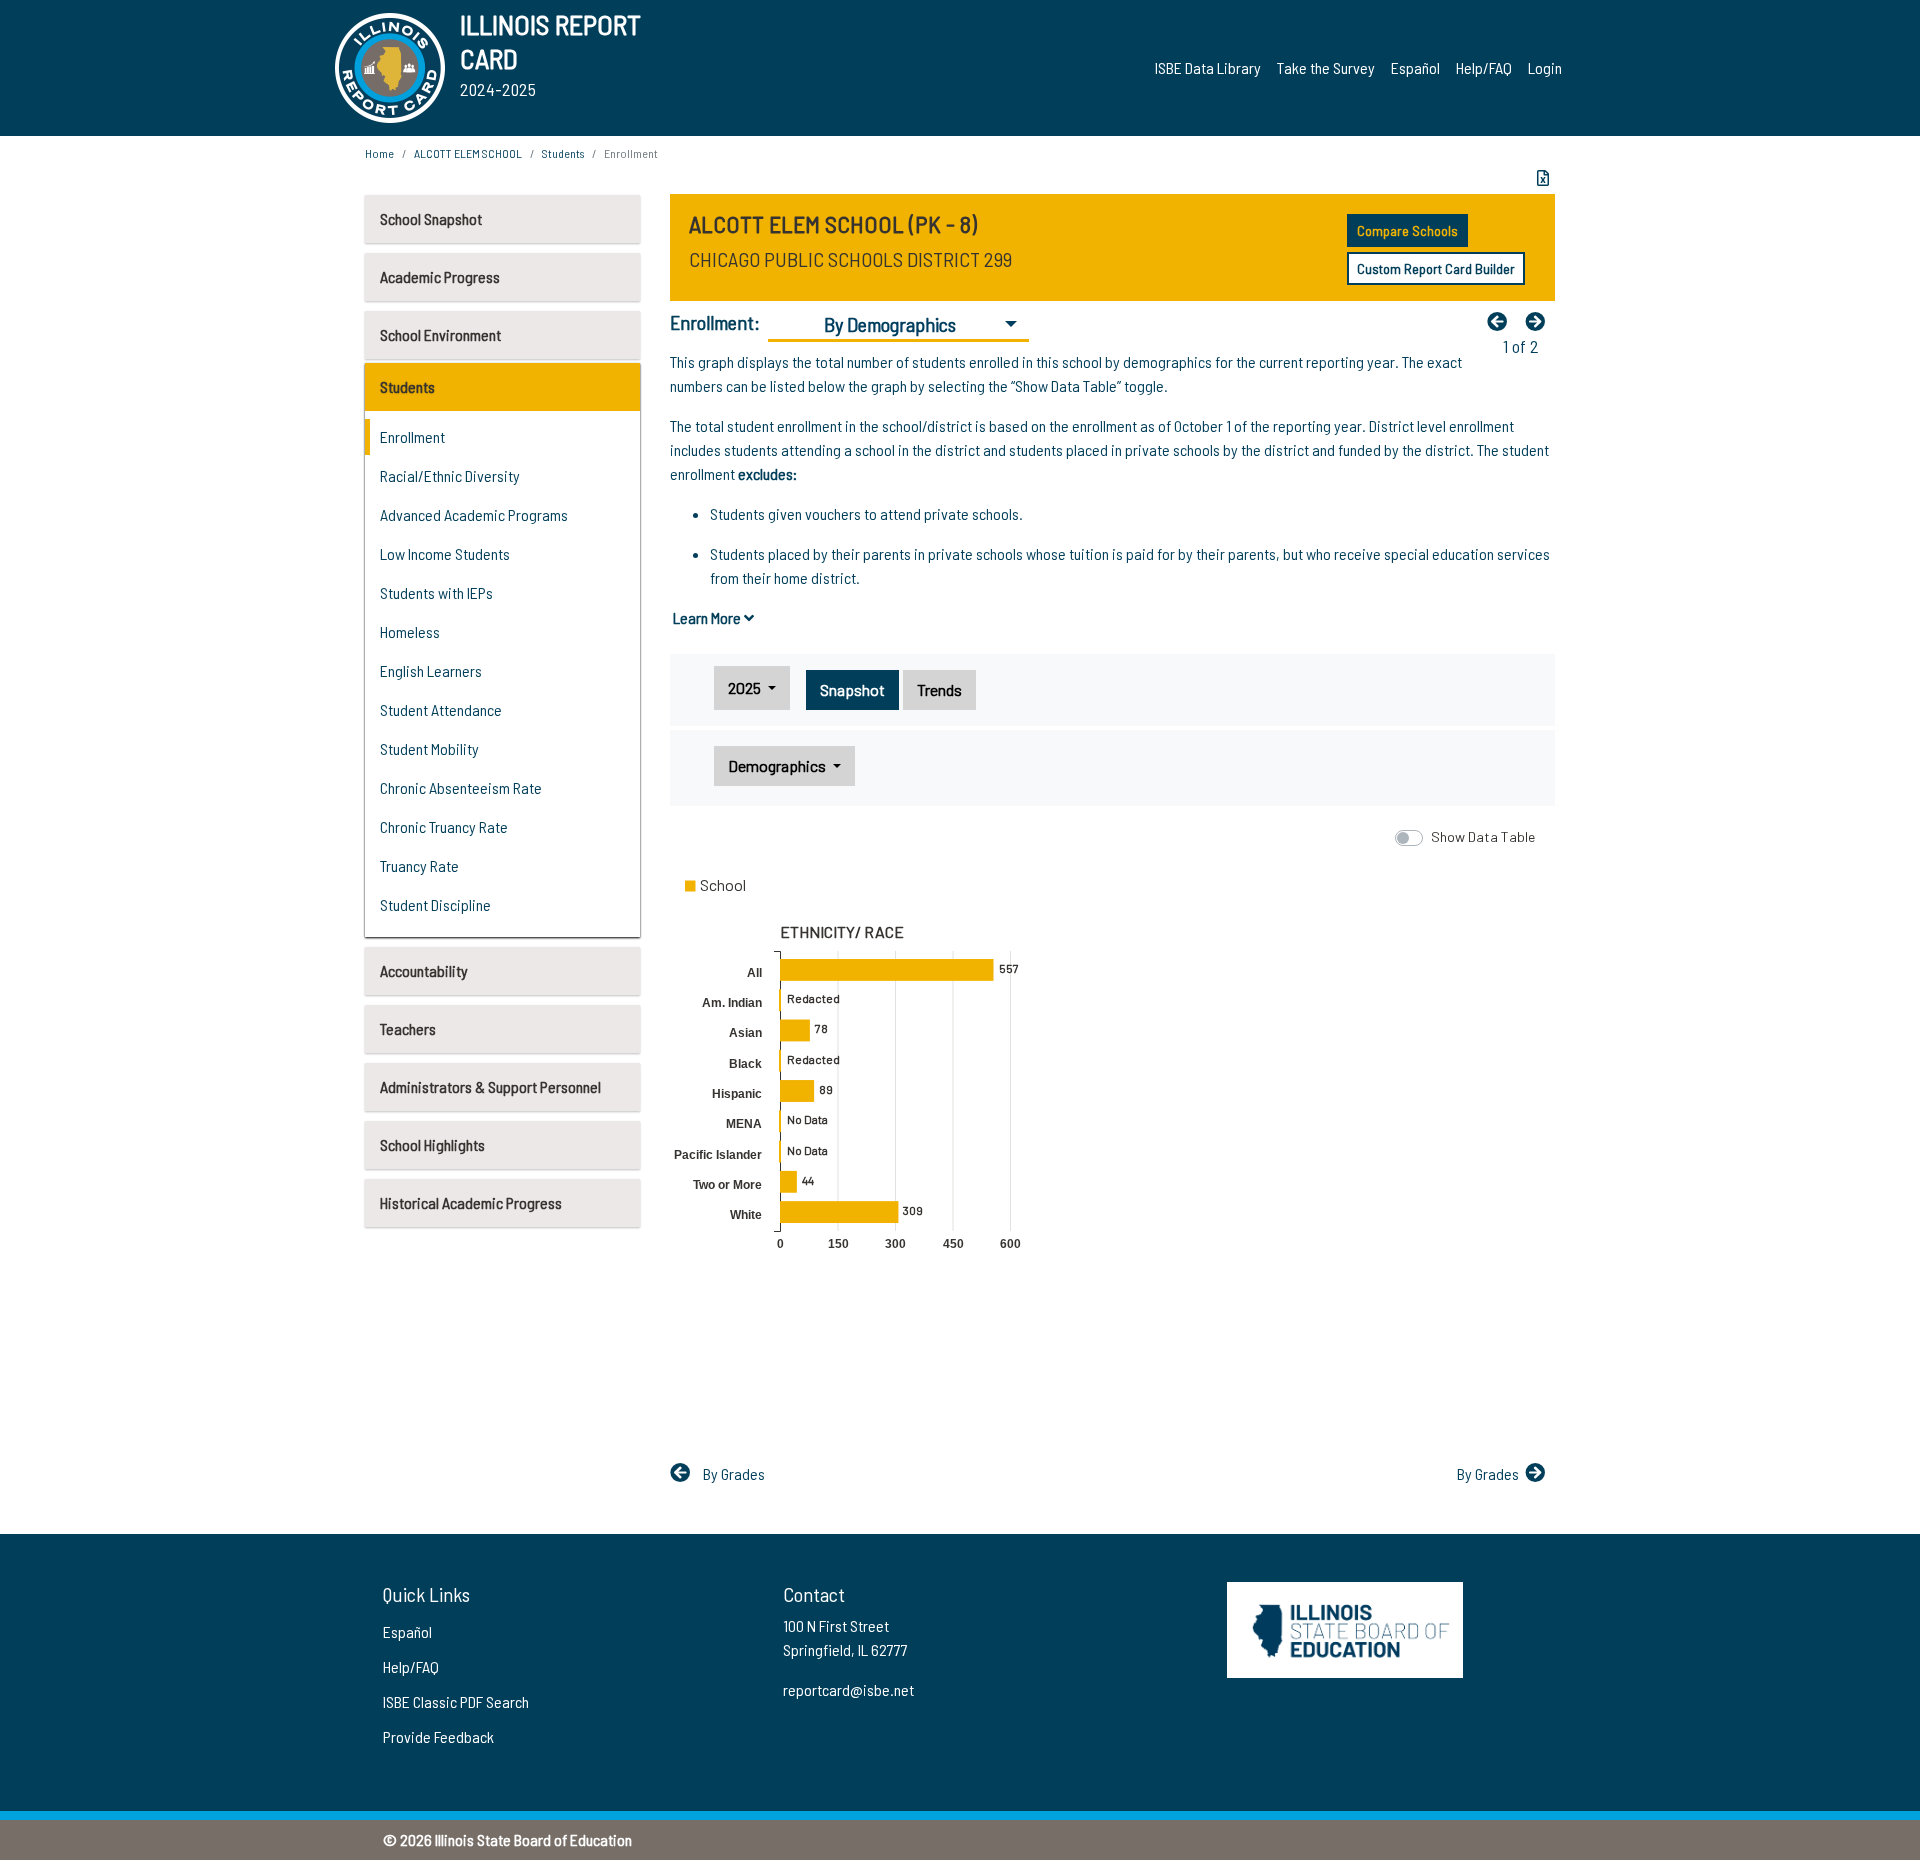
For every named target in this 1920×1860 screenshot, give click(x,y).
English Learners (431, 670)
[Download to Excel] (1543, 178)
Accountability (424, 970)
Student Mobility (429, 748)
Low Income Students (445, 553)
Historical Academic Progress (471, 1202)
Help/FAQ (1484, 67)
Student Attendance (441, 709)
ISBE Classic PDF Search (456, 1701)
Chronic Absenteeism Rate (461, 787)
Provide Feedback (438, 1736)
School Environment (440, 334)
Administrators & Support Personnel (490, 1086)
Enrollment (412, 436)
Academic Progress (440, 276)
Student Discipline (435, 904)
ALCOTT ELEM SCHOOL (468, 153)
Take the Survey (1326, 67)
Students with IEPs (436, 592)
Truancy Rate (419, 865)
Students (407, 386)
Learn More (708, 617)
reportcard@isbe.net (848, 1689)
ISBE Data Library (1208, 67)
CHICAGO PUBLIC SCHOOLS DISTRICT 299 (850, 259)
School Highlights (432, 1144)
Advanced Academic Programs (474, 514)
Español (1415, 67)
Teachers (408, 1028)
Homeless (410, 631)
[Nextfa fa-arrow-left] (1540, 321)
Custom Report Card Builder (1436, 268)
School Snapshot (431, 218)
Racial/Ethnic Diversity (450, 475)
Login (1545, 67)
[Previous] (1502, 321)
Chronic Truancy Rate (444, 826)
